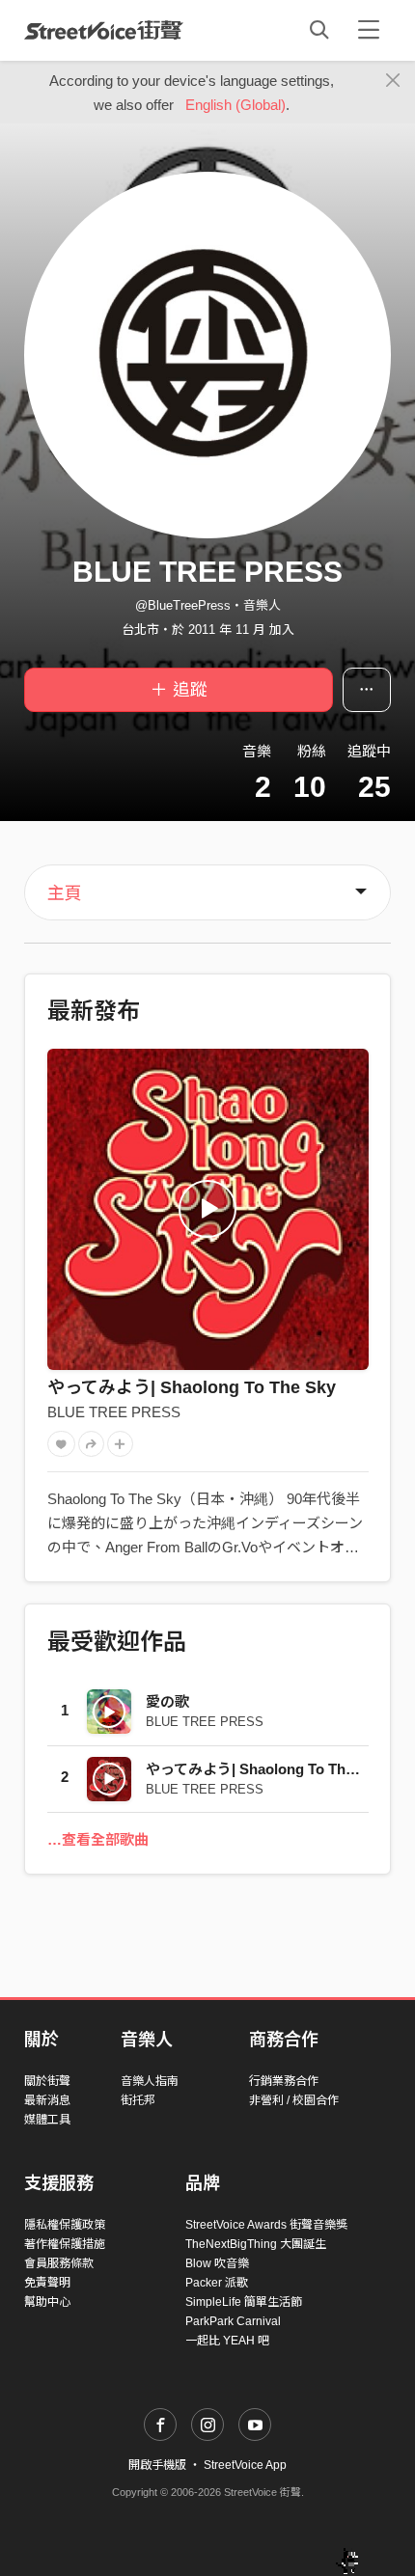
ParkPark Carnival (233, 2321)
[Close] (393, 81)
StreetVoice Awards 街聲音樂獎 (266, 2225)
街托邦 (138, 2100)
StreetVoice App (245, 2465)
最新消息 (47, 2100)
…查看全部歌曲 (98, 1839)
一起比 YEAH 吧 (227, 2341)
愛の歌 (167, 1701)
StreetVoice (104, 30)
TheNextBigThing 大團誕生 (256, 2244)
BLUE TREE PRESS (114, 1412)
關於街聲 (47, 2081)
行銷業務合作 (284, 2081)
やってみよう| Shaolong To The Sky (192, 1387)
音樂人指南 (150, 2081)
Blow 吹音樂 (217, 2263)
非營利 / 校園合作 (294, 2100)
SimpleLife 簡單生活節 (244, 2302)
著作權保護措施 (65, 2244)
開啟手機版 (157, 2465)
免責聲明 (47, 2283)
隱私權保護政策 (65, 2225)
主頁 (65, 893)
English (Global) (235, 105)
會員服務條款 (59, 2263)
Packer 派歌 (217, 2283)
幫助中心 (47, 2302)
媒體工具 (47, 2120)
